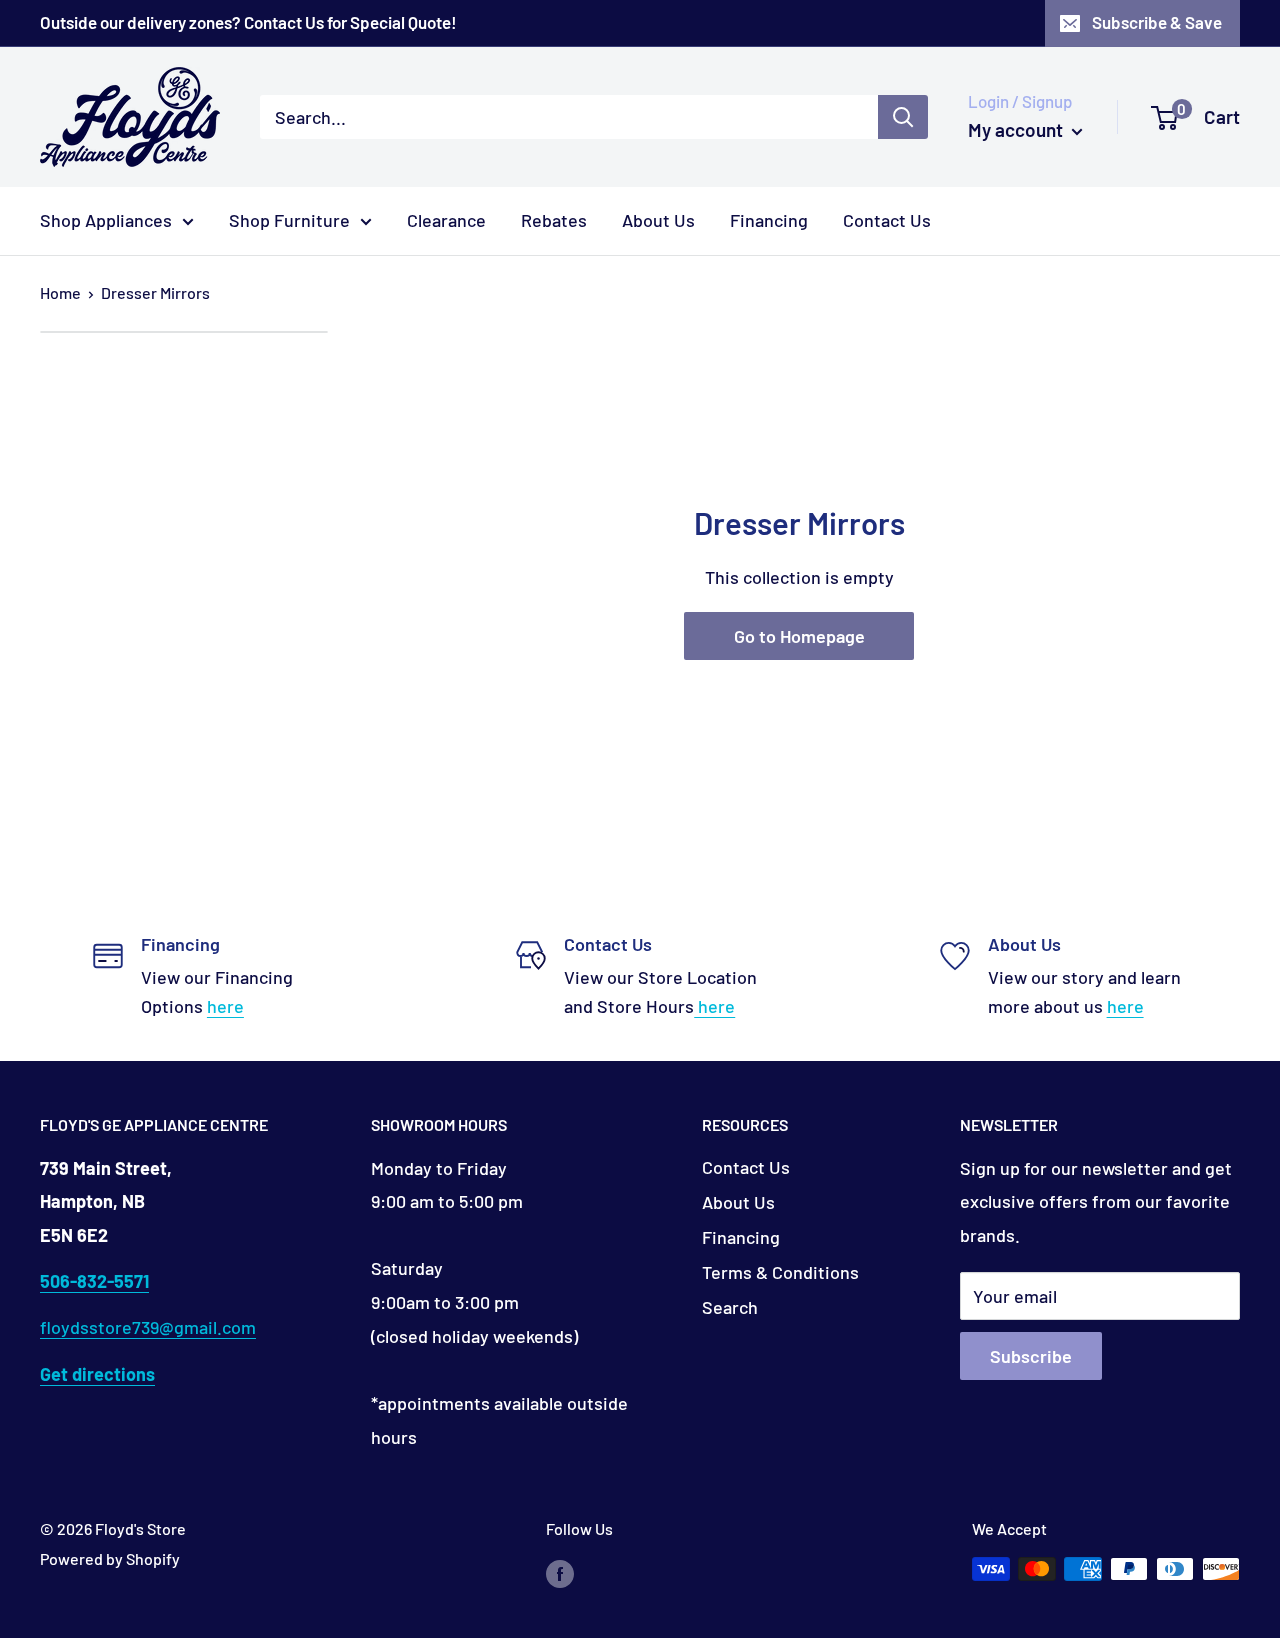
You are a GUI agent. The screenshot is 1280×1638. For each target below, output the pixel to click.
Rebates (554, 220)
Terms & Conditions (780, 1272)
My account (1017, 129)
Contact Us (887, 220)
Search (730, 1307)
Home (60, 292)
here (225, 1006)
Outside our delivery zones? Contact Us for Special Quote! (248, 22)
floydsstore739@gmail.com (148, 1327)
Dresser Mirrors (155, 292)
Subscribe (1031, 1356)
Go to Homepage (799, 636)
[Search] (903, 117)
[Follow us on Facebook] (560, 1572)
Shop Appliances (106, 220)
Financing (769, 220)
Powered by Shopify (110, 1558)
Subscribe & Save (1157, 22)
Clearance (446, 220)
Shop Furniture (289, 220)
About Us (658, 220)
